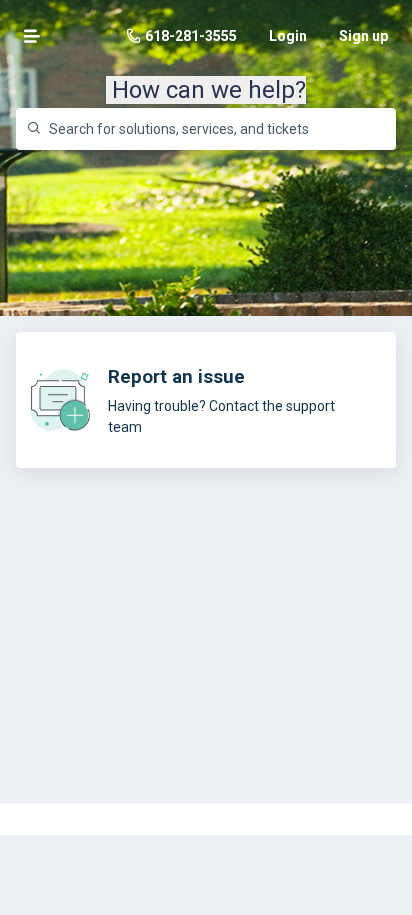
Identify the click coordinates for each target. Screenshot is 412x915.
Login (288, 36)
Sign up (363, 36)
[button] (32, 36)
